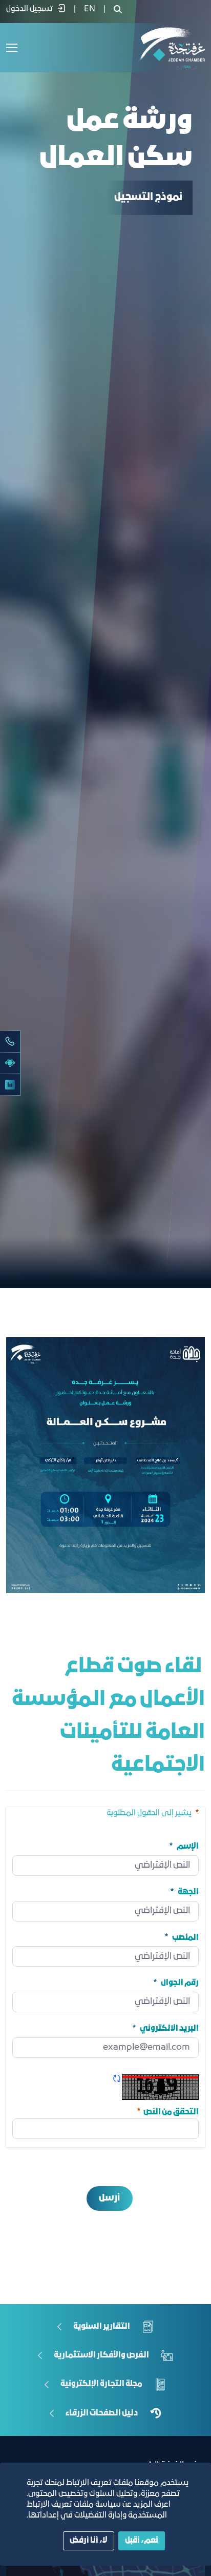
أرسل (109, 2198)
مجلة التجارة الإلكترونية (101, 2384)
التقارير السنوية (102, 2327)
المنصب (185, 1937)
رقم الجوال (180, 1983)
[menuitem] (90, 9)
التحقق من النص (167, 2111)
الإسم (188, 1847)
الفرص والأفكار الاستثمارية (101, 2355)
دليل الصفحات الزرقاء (102, 2413)
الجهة (188, 1892)
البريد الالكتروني (169, 2029)
